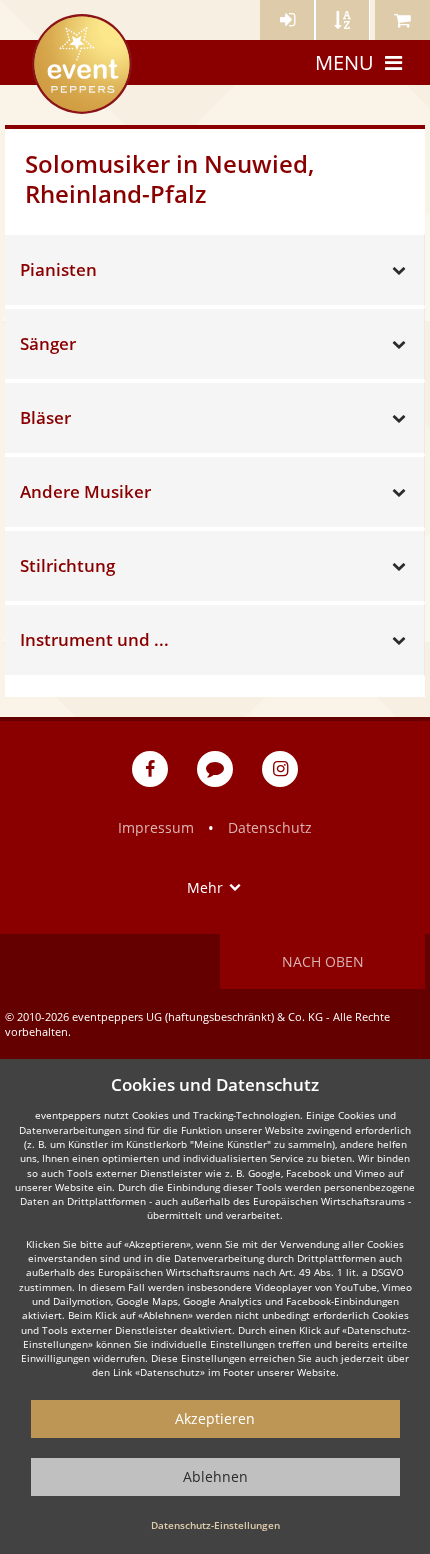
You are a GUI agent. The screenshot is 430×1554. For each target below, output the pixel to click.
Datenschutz (270, 827)
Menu (344, 62)
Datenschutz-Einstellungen (215, 1525)
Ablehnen (215, 1476)
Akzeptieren (215, 1418)
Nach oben (323, 961)
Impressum (156, 827)
